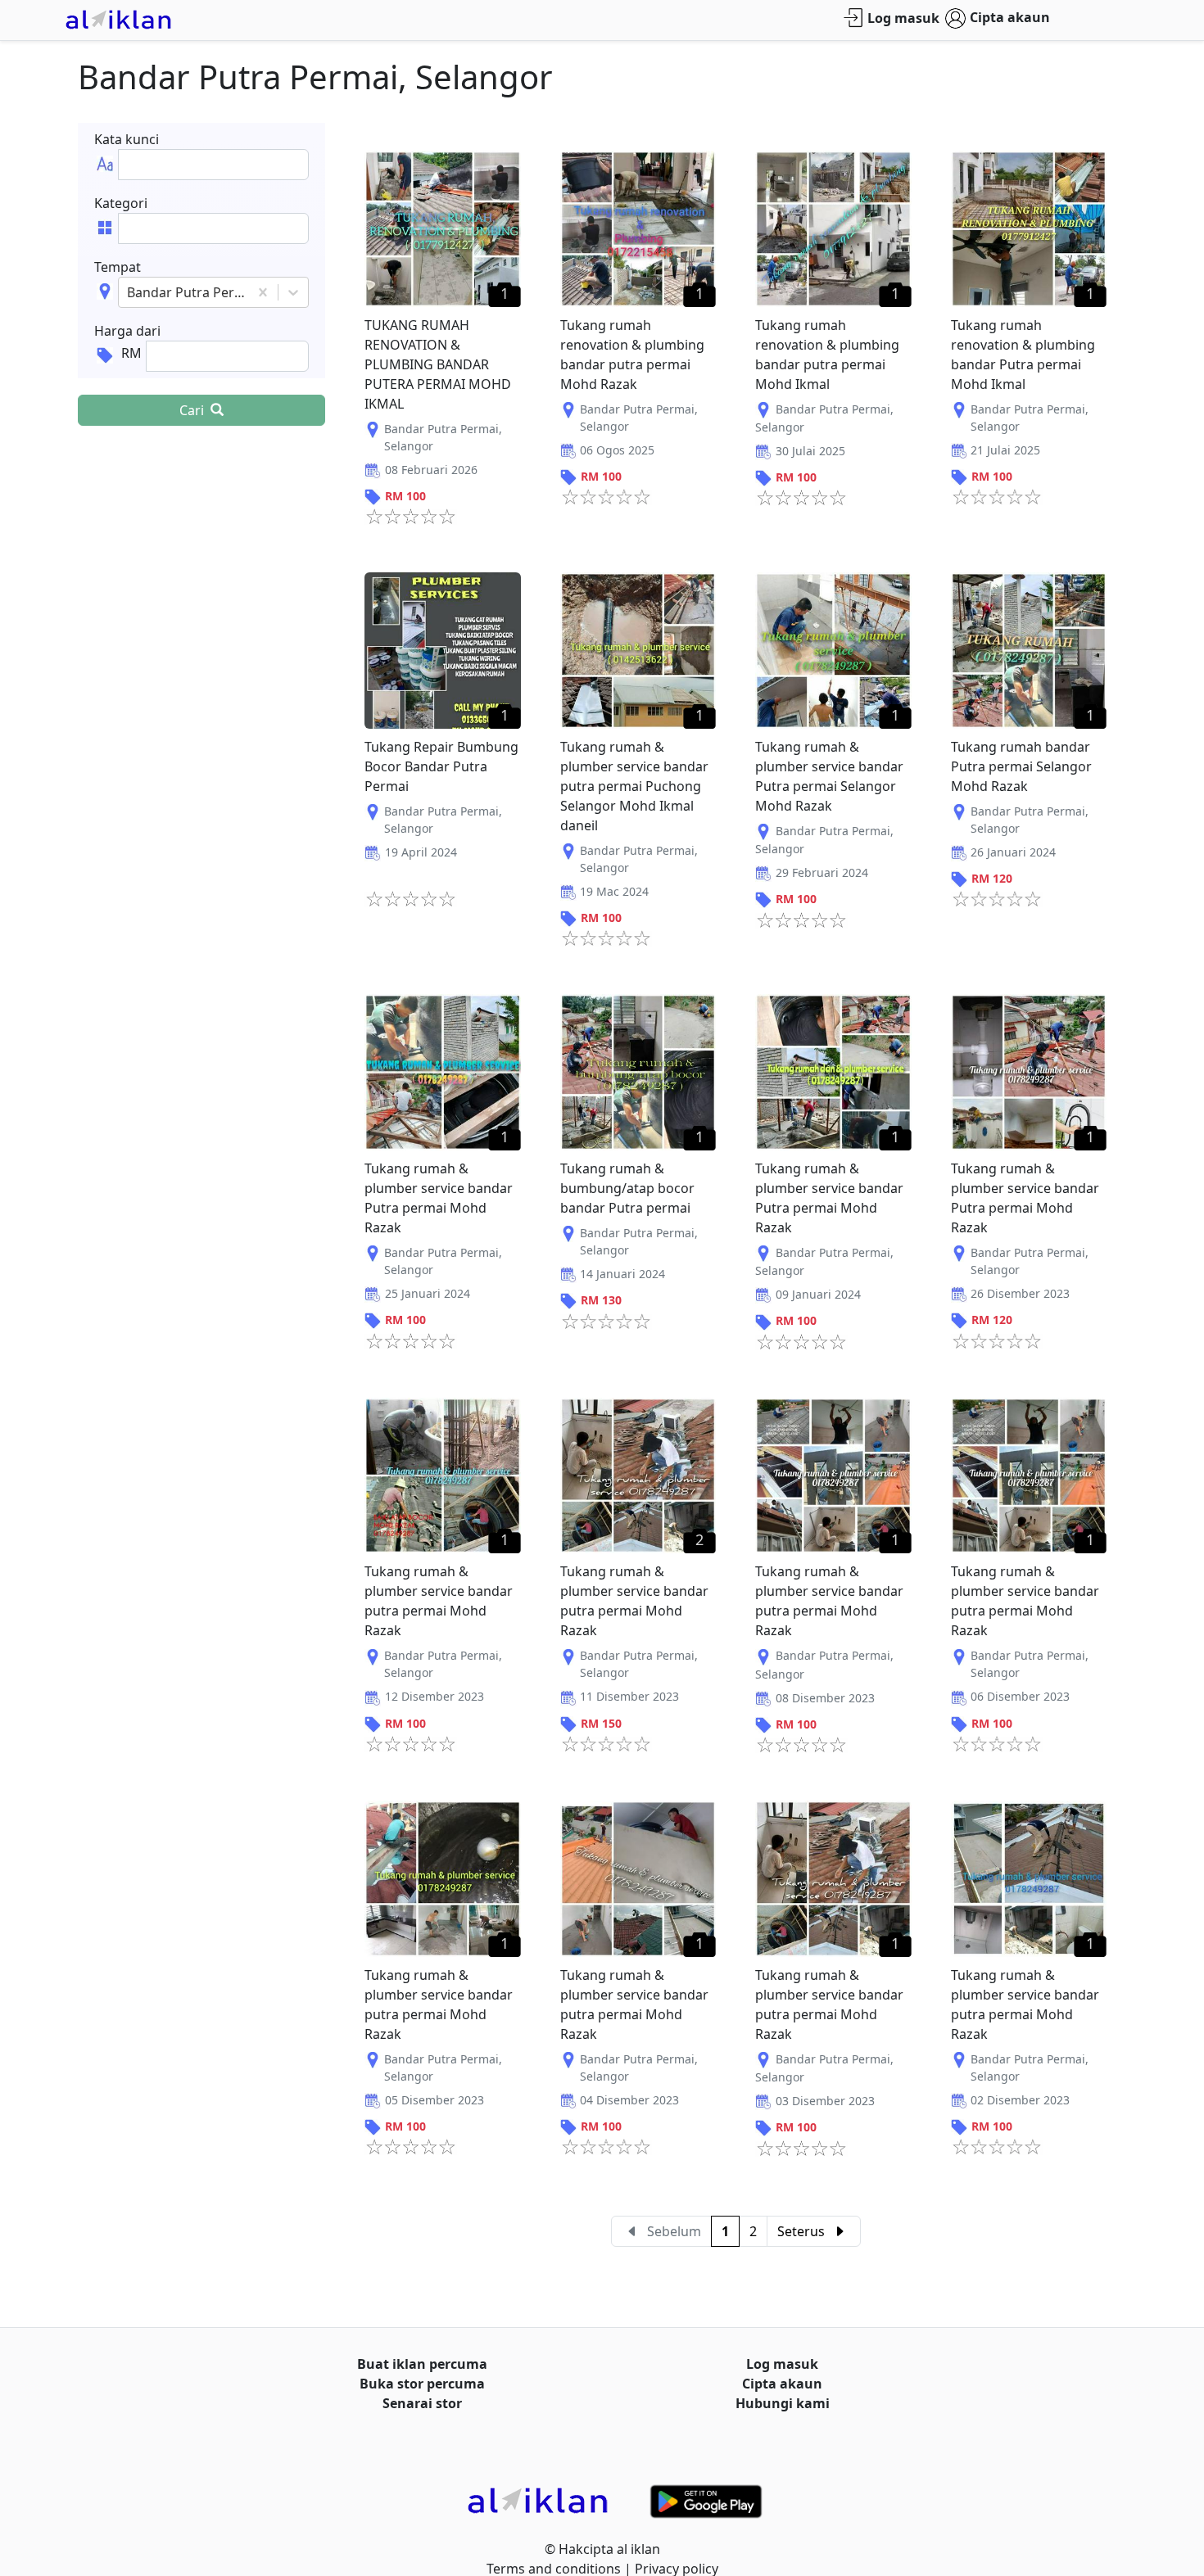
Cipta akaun (1010, 17)
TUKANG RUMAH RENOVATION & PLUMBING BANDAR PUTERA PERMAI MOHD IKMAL (438, 364)
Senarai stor (422, 2403)
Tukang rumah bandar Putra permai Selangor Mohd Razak (1021, 766)
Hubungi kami (783, 2403)
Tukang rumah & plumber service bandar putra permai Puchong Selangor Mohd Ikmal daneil (634, 786)
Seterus (801, 2231)
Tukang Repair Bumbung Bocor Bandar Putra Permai (441, 766)
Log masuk (903, 18)
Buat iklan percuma (422, 2364)
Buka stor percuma (422, 2384)
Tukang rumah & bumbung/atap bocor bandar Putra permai (627, 1188)
